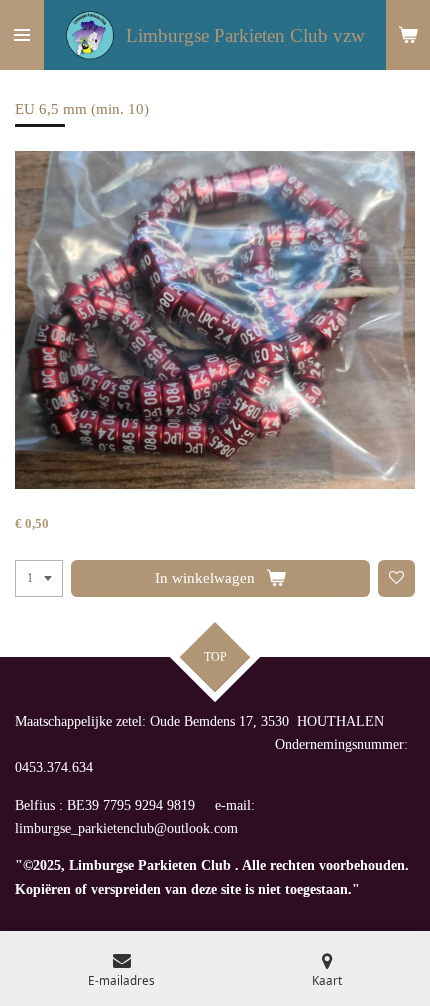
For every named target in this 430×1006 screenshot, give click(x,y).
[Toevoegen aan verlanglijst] (397, 579)
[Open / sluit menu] (22, 35)
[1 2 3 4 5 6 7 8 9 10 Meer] (39, 579)
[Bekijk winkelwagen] (408, 35)
